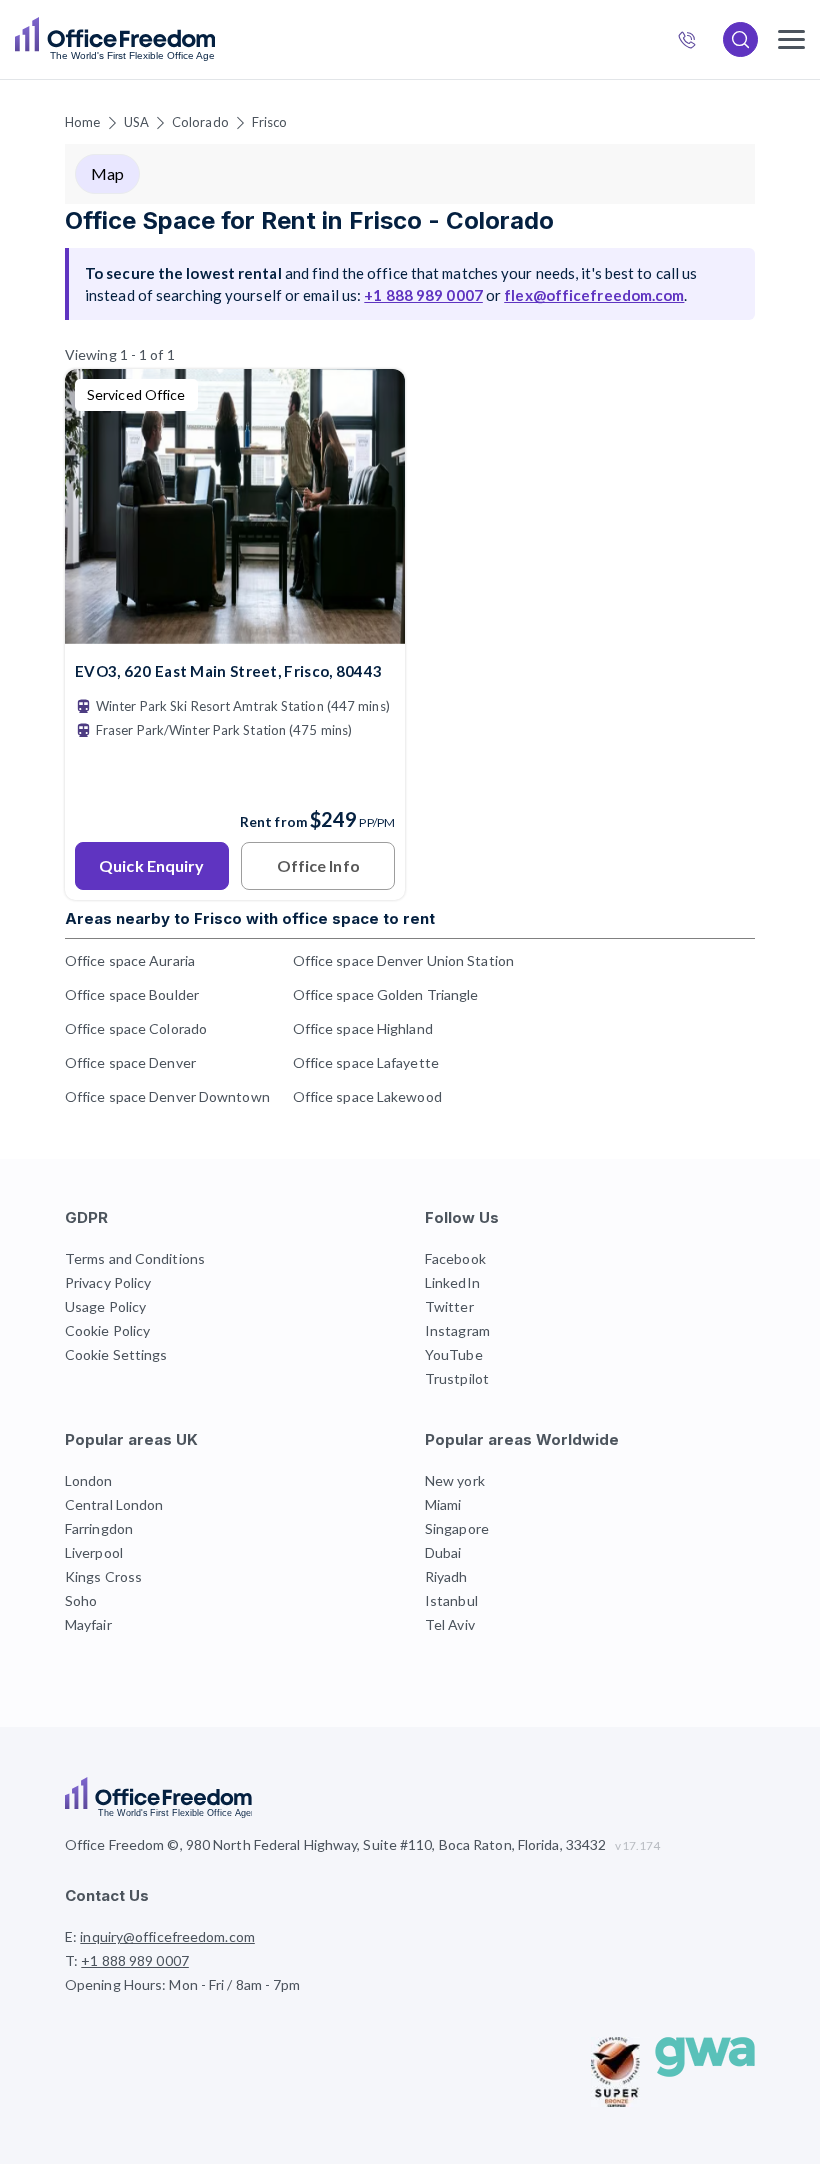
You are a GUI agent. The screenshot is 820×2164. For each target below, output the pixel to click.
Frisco (270, 122)
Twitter (449, 1306)
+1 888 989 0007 (695, 42)
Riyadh (446, 1576)
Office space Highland (363, 1028)
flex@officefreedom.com (594, 295)
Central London (114, 1504)
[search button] (213, 40)
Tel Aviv (450, 1624)
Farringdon (99, 1528)
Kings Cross (103, 1576)
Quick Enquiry (151, 865)
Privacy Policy (108, 1282)
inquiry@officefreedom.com (167, 1936)
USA (136, 122)
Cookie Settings (116, 1354)
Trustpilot (457, 1378)
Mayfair (88, 1624)
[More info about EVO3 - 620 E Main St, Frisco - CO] (235, 631)
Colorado (200, 122)
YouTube (454, 1354)
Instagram (457, 1330)
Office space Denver (130, 1062)
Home (82, 122)
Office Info (318, 865)
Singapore (457, 1528)
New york (455, 1480)
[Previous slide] (104, 507)
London (89, 1480)
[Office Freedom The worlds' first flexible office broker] (115, 39)
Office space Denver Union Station (403, 960)
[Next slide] (366, 507)
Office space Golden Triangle (386, 994)
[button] (410, 1082)
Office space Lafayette (366, 1062)
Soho (81, 1600)
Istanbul (451, 1600)
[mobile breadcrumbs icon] (791, 39)
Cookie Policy (107, 1330)
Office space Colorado (136, 1028)
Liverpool (94, 1552)
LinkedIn (452, 1282)
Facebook (455, 1258)
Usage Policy (105, 1306)
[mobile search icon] (740, 39)
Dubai (443, 1552)
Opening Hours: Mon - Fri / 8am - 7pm (183, 1984)
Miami (443, 1504)
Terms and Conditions (135, 1258)
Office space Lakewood (367, 1096)
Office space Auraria (130, 960)
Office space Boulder (132, 994)
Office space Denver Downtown (167, 1096)
